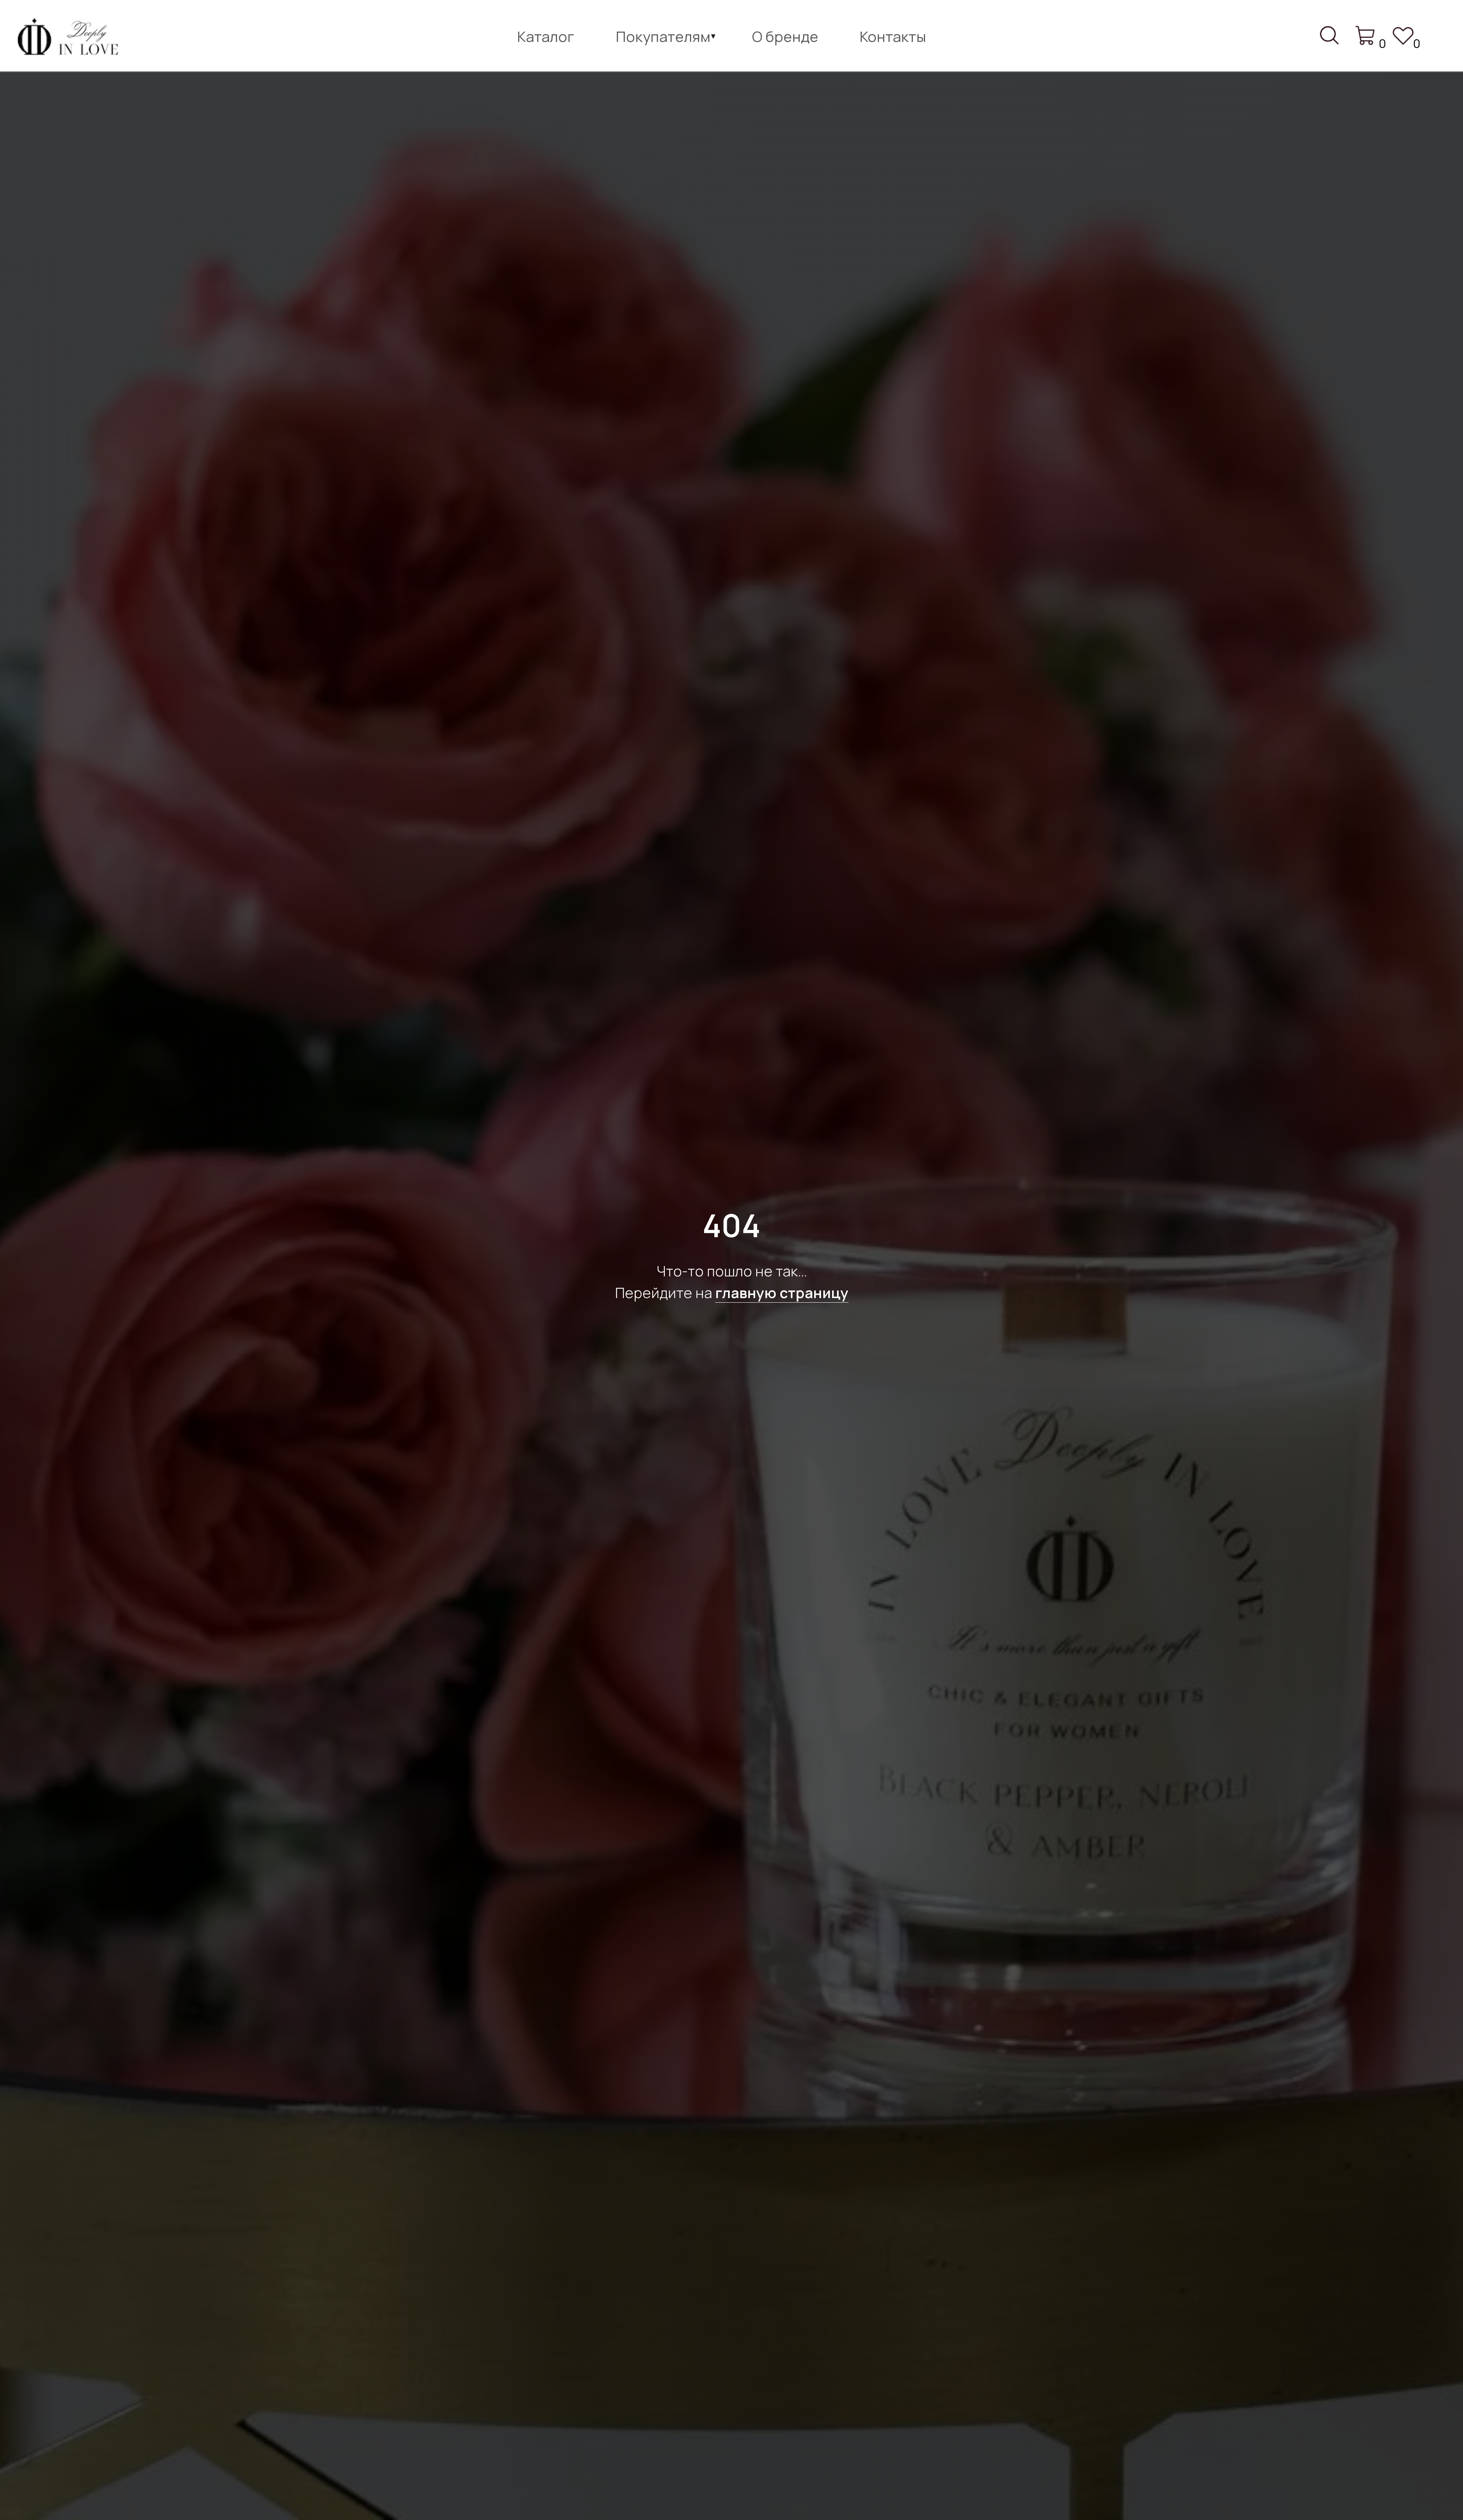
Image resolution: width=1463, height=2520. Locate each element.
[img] (71, 39)
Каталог (546, 36)
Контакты (893, 36)
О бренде (785, 36)
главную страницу (782, 1292)
